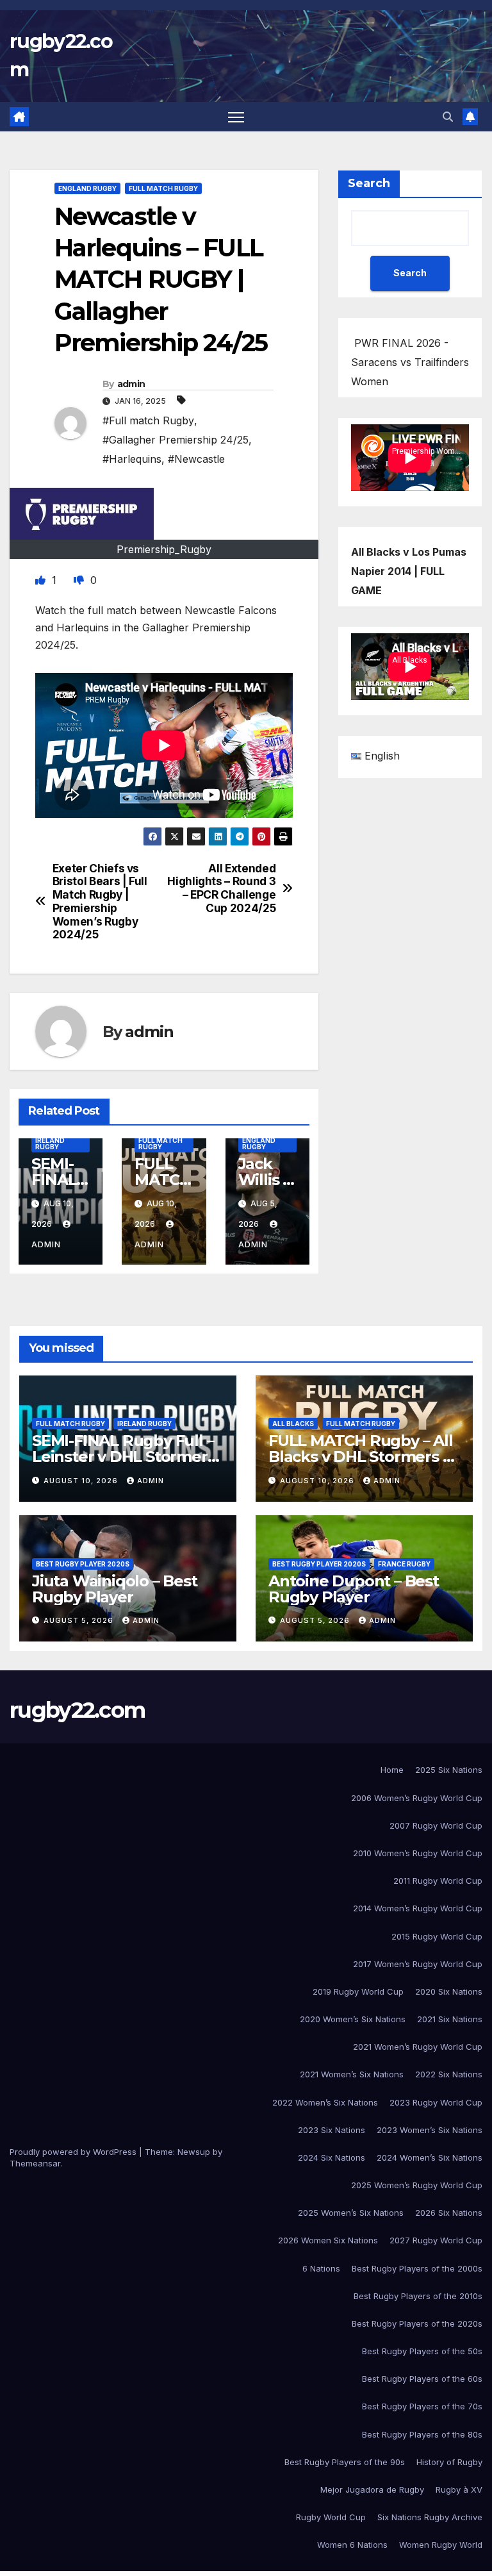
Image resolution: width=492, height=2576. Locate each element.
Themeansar (35, 2163)
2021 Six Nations (450, 2019)
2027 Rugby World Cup (436, 2240)
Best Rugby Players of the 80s (422, 2434)
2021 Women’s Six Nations (352, 2074)
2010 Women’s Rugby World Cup (418, 1853)
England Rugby (87, 188)
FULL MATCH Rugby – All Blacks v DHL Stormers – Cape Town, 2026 (361, 1457)
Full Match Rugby (163, 188)
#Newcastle (196, 459)
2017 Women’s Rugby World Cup (418, 1964)
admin (131, 384)
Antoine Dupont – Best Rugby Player (354, 1589)
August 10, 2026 (82, 1481)
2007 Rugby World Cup (436, 1825)
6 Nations (321, 2268)
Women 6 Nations (352, 2545)
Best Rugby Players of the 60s (422, 2379)
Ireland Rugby (50, 1143)
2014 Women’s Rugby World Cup (418, 1908)
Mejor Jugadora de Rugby (372, 2489)
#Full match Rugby (148, 420)
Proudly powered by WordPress (74, 2152)
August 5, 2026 (80, 1620)
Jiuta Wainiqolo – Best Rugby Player (115, 1589)
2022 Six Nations (449, 2074)
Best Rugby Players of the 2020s (417, 2323)
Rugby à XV (459, 2489)
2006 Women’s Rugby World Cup (417, 1798)
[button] (448, 117)
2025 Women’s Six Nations (351, 2213)
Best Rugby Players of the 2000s (417, 2268)
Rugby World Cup (331, 2517)
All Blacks (293, 1424)
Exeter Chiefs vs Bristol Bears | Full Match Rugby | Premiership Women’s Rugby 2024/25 (100, 902)
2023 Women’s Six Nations (430, 2130)
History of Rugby (449, 2462)
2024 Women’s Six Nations (430, 2157)
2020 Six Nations (449, 1991)
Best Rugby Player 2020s (83, 1564)
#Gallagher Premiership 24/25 (176, 440)
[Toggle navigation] (236, 117)
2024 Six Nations (332, 2157)
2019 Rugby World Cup (358, 1991)
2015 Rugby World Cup (437, 1936)
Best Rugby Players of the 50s (422, 2351)
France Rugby (404, 1564)
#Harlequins (132, 459)
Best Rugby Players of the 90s (345, 2462)
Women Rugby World (441, 2545)
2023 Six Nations (332, 2130)
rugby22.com (77, 1710)
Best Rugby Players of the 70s (422, 2406)
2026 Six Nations (449, 2213)
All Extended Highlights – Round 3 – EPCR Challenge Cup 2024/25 (221, 888)
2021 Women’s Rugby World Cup (418, 2047)
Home (392, 1770)
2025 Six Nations (449, 1770)
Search (369, 183)
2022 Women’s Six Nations (325, 2102)
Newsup (194, 2152)
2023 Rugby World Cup (436, 2102)
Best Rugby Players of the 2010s (418, 2296)
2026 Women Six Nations (328, 2240)
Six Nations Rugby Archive (430, 2517)
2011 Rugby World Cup (438, 1881)
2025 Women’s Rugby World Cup (417, 2185)
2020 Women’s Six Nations (353, 2019)
